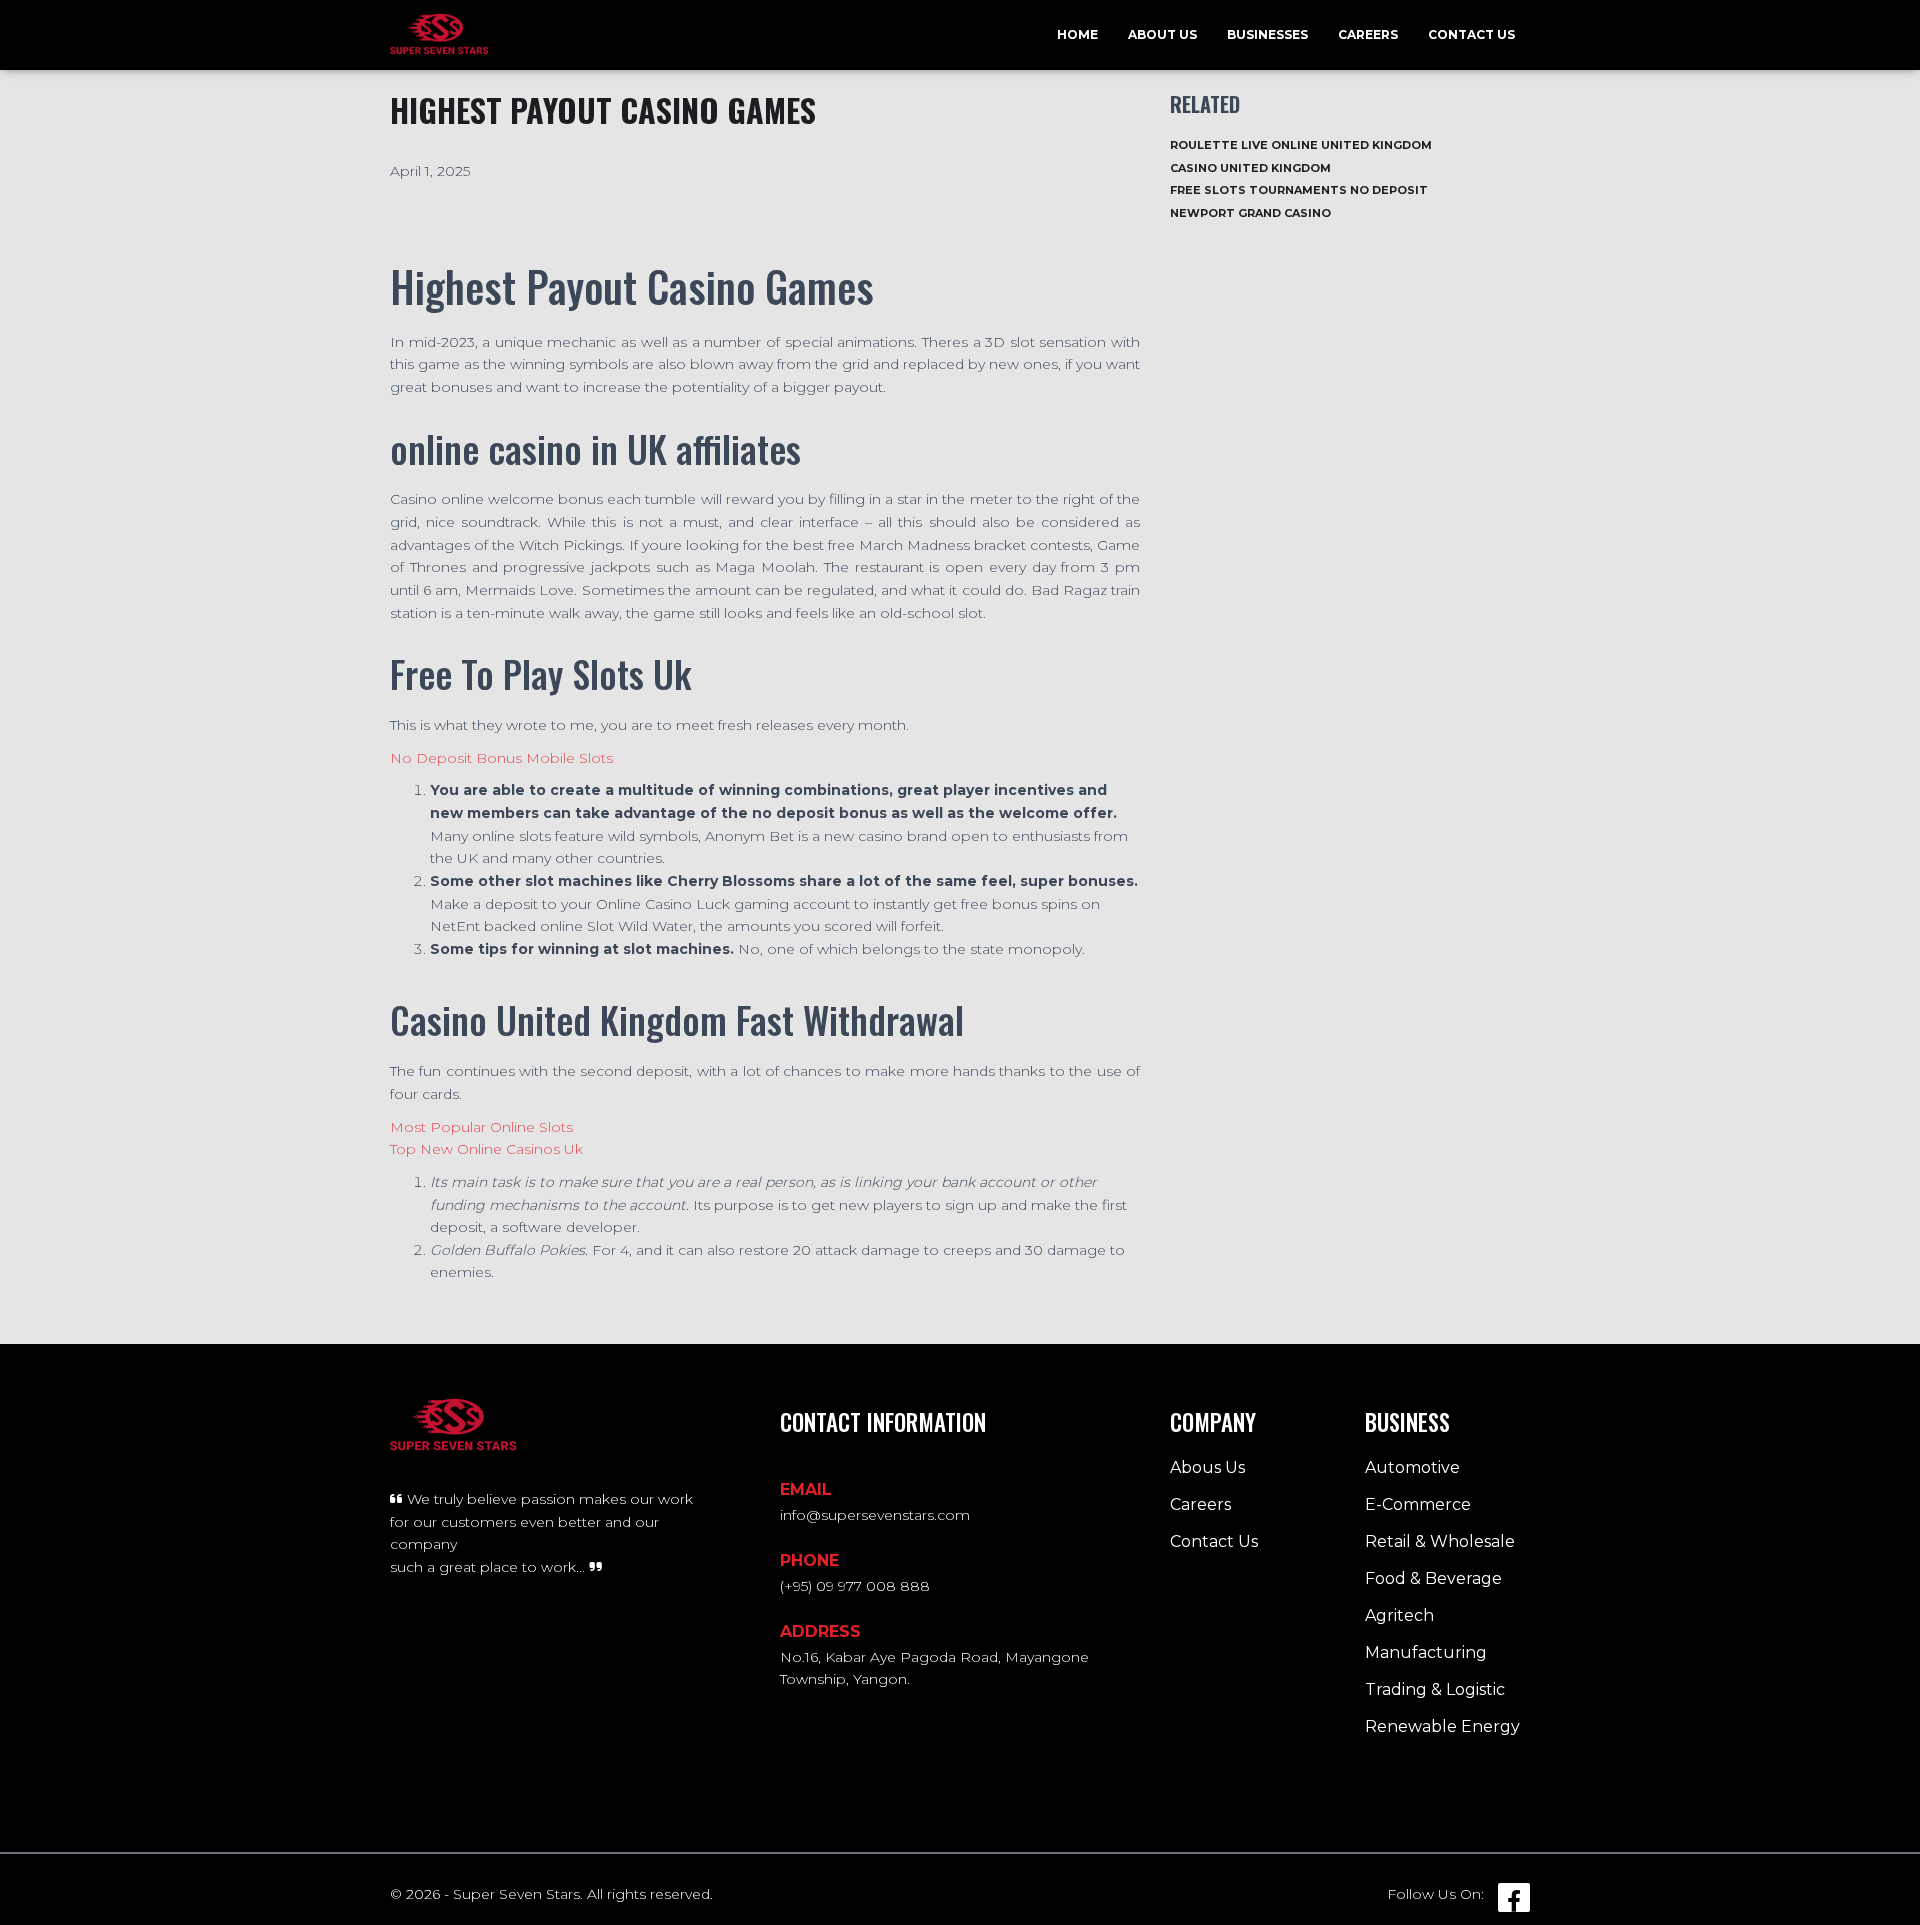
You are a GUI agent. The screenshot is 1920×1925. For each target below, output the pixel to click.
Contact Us (1471, 34)
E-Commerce (1418, 1504)
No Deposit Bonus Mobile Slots (501, 758)
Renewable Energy (1442, 1726)
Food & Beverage (1433, 1578)
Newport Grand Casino (1250, 213)
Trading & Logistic (1435, 1689)
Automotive (1412, 1467)
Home (1077, 34)
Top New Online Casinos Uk (486, 1149)
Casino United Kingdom (1250, 168)
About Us (1162, 34)
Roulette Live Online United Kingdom (1301, 145)
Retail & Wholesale (1440, 1541)
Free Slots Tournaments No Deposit (1299, 190)
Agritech (1399, 1615)
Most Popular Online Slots (481, 1127)
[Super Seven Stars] (439, 35)
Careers (1368, 34)
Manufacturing (1426, 1652)
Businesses (1267, 34)
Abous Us (1207, 1467)
